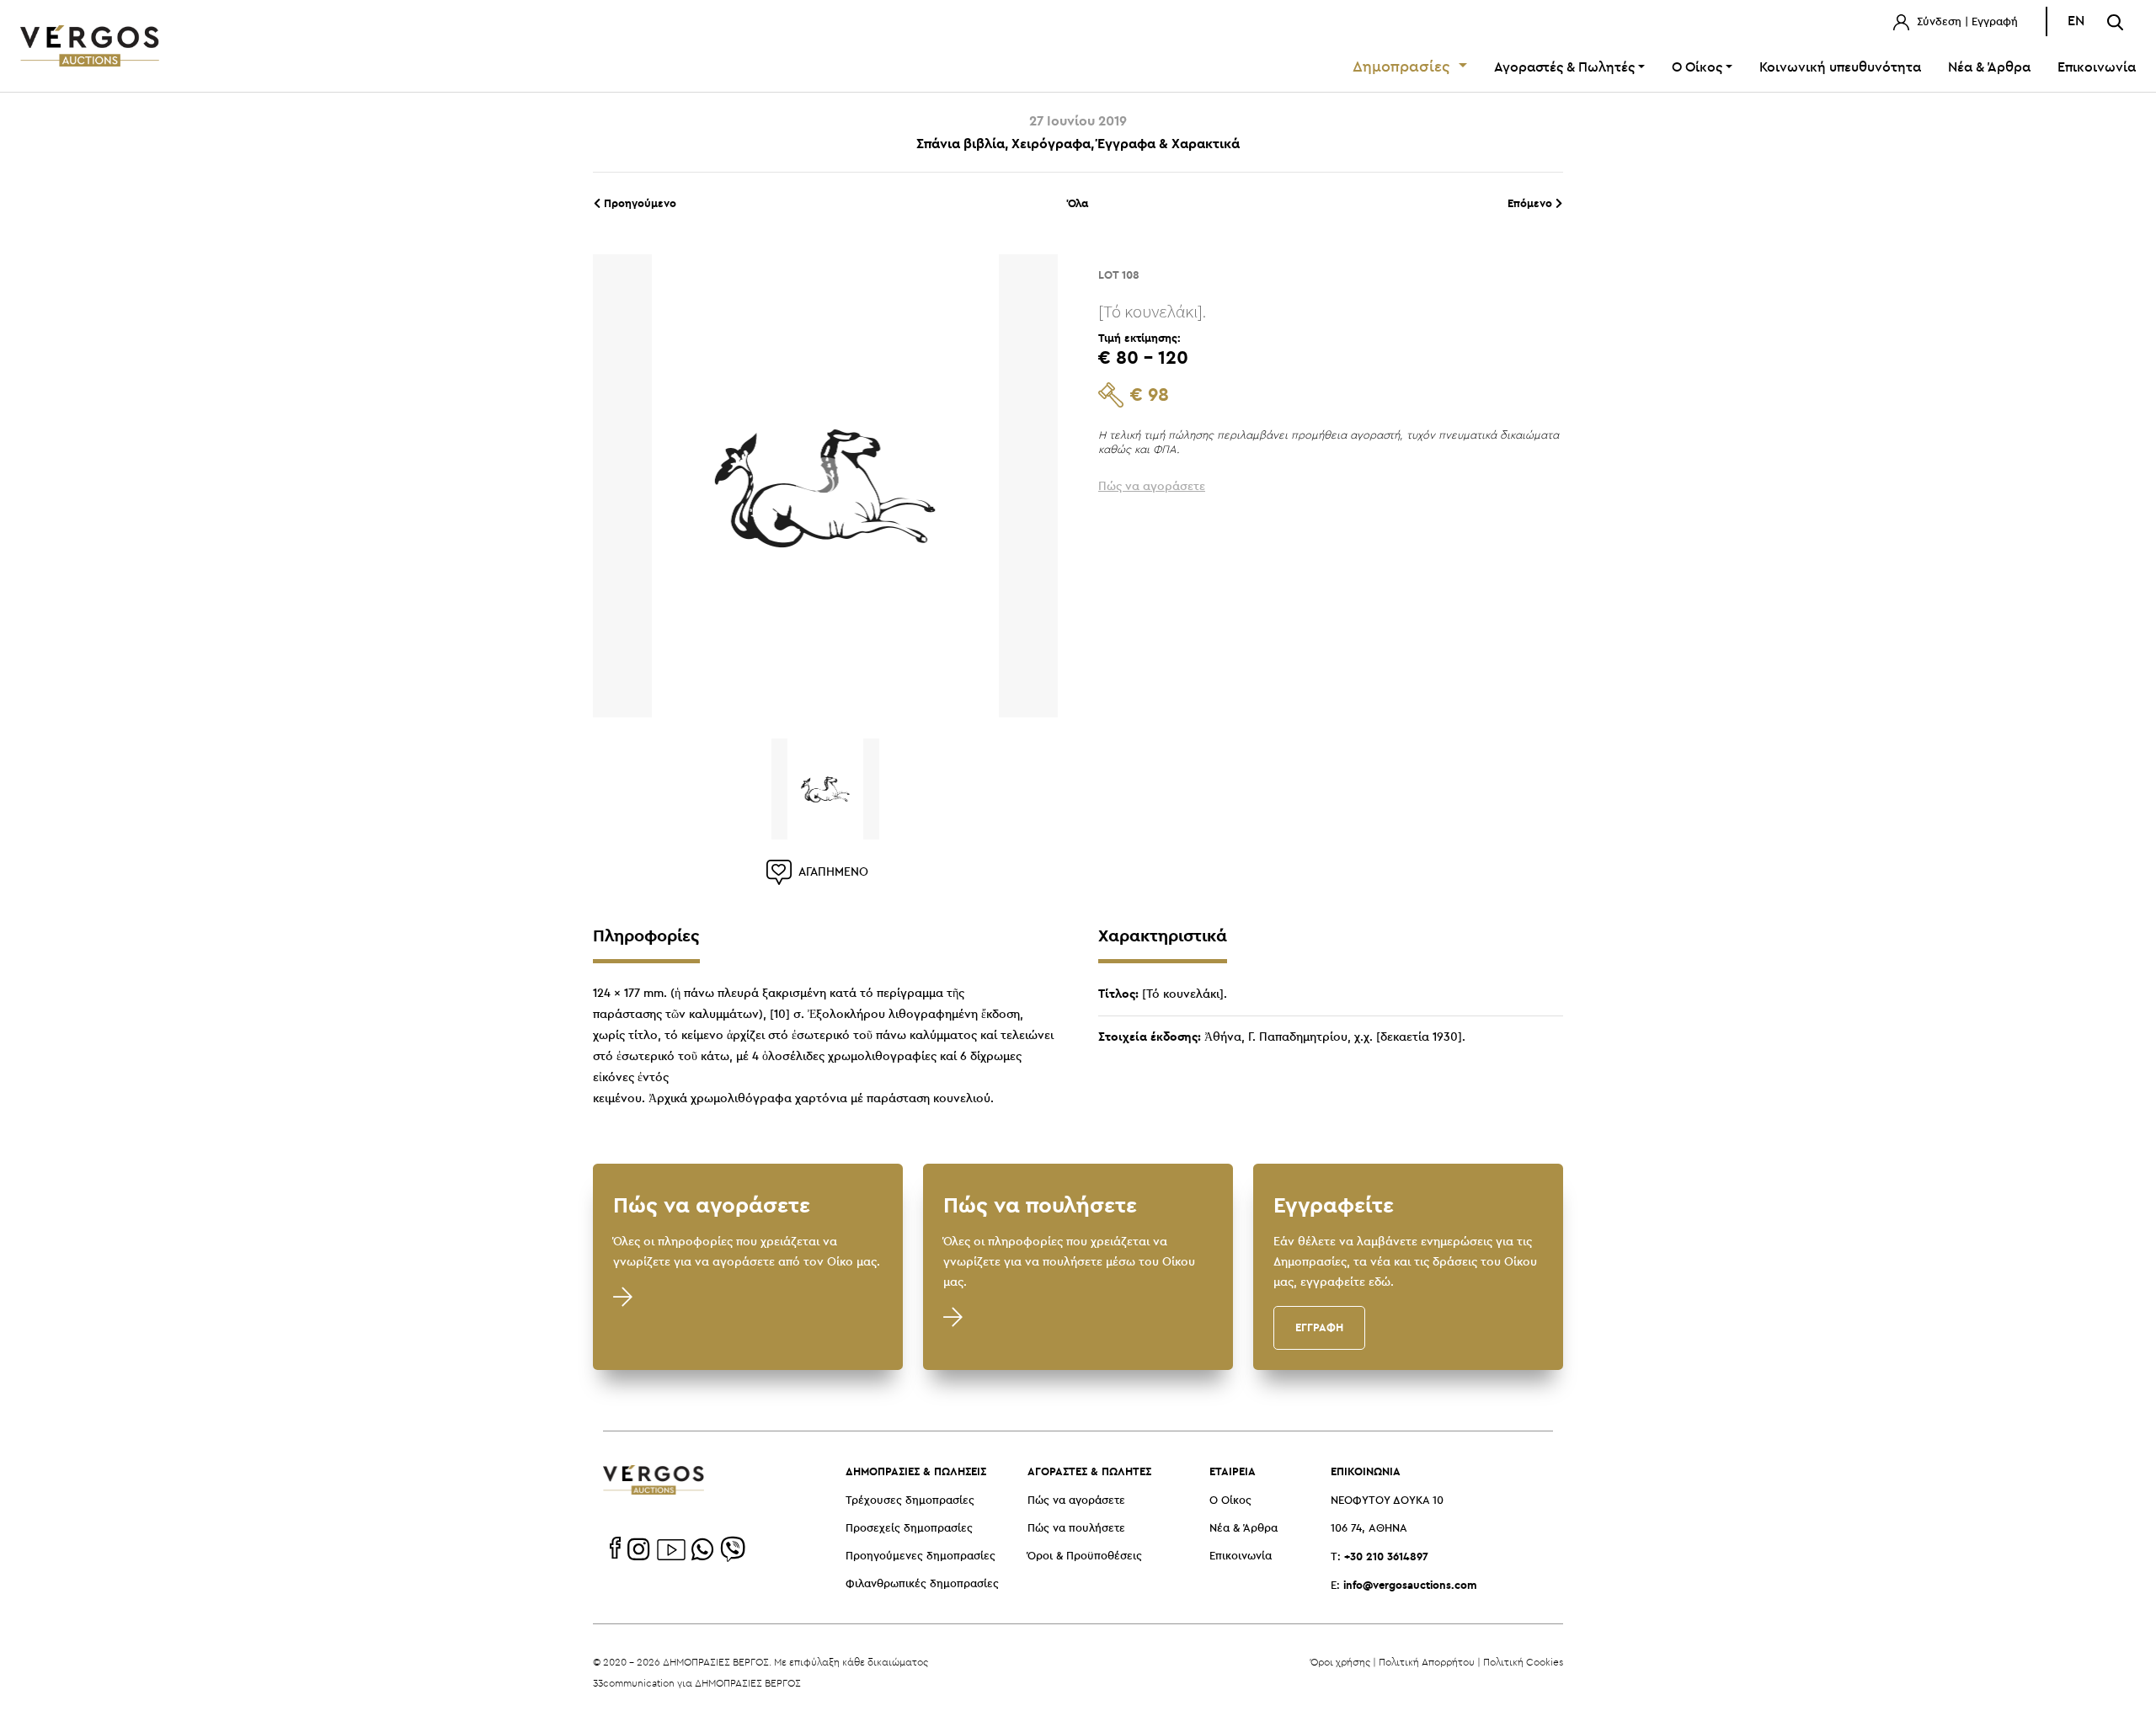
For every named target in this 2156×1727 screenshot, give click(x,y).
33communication (634, 1683)
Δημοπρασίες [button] (1404, 67)
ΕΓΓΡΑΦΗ (1319, 1327)
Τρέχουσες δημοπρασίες (910, 1501)
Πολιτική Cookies (1523, 1662)
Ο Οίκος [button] (1697, 68)
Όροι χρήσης (1340, 1662)
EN (2076, 21)
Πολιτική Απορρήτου (1427, 1662)
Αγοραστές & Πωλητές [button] (1564, 68)
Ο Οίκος (1230, 1501)
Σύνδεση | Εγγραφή (1966, 22)
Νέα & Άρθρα (1989, 68)
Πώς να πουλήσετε (1076, 1529)
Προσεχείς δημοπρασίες (909, 1529)
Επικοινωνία (2097, 68)
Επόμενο (1532, 203)
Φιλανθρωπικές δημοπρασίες (922, 1584)
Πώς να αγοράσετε (1076, 1501)
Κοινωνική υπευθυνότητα (1840, 68)
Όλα (1078, 203)
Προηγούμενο (638, 203)
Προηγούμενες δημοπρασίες (921, 1556)
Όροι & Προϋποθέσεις (1085, 1556)
